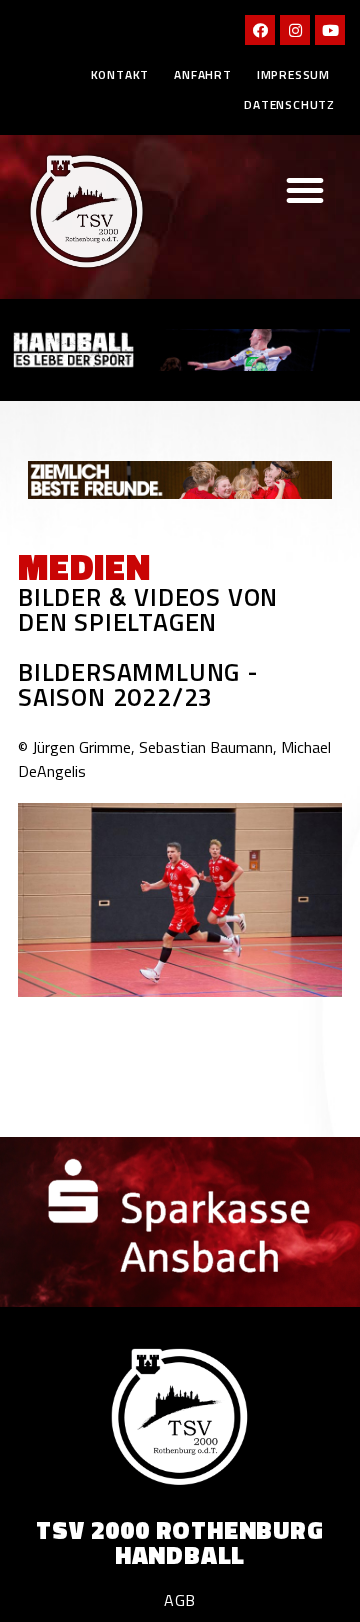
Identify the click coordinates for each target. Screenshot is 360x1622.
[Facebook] (260, 30)
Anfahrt (203, 74)
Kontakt (120, 74)
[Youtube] (330, 30)
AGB (180, 1600)
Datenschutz (289, 104)
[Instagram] (295, 30)
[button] (305, 190)
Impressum (293, 74)
